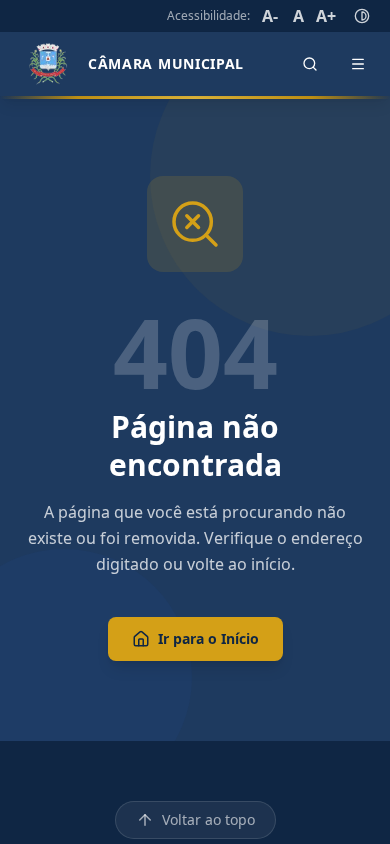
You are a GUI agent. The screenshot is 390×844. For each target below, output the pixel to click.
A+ (326, 16)
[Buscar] (310, 64)
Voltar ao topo (208, 819)
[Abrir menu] (358, 64)
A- (270, 16)
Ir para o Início (208, 638)
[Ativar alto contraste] (362, 16)
